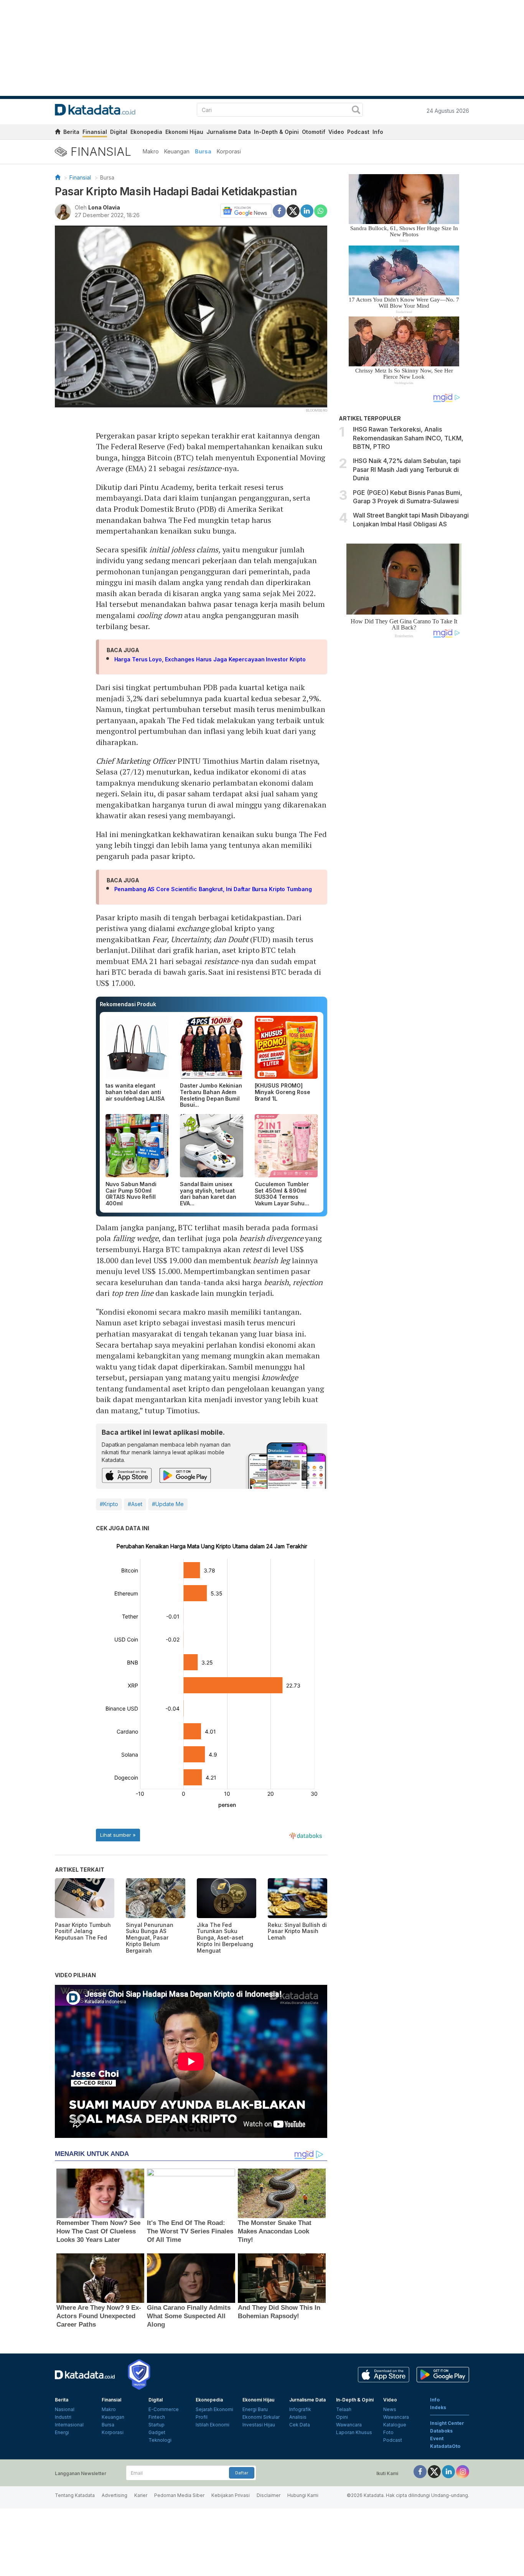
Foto (388, 2432)
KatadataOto (445, 2446)
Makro (151, 151)
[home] (58, 133)
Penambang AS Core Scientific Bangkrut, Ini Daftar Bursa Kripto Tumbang (213, 889)
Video (336, 132)
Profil (202, 2417)
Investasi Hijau (259, 2425)
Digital (119, 132)
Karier (141, 2495)
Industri (63, 2417)
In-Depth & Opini (276, 132)
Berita (71, 132)
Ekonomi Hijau (184, 132)
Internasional (69, 2425)
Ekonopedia (146, 132)
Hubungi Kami (303, 2495)
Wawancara (349, 2425)
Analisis (298, 2417)
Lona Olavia (104, 207)
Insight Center (447, 2423)
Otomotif (314, 132)
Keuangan (177, 151)
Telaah (344, 2409)
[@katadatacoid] (463, 2471)
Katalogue (395, 2425)
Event (437, 2438)
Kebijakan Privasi (231, 2495)
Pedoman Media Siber (179, 2495)
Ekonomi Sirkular (261, 2417)
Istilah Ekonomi (213, 2425)
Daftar (242, 2473)
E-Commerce (164, 2409)
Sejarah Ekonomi (214, 2409)
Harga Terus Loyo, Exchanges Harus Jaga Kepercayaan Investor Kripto (210, 659)
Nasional (65, 2409)
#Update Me (168, 1504)
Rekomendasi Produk (128, 1004)
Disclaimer (269, 2495)
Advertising (115, 2495)
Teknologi (160, 2440)
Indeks (438, 2407)
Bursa (203, 151)
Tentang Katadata (75, 2495)
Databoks (441, 2431)
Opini (342, 2417)
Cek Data (300, 2425)
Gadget (157, 2432)
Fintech (157, 2417)
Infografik (300, 2409)
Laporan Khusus (354, 2432)
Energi (62, 2432)
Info (378, 132)
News (390, 2409)
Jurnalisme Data (229, 132)
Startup (157, 2425)
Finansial (95, 132)
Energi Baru (255, 2409)
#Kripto (109, 1504)
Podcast (358, 132)
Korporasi (229, 151)
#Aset (135, 1504)
